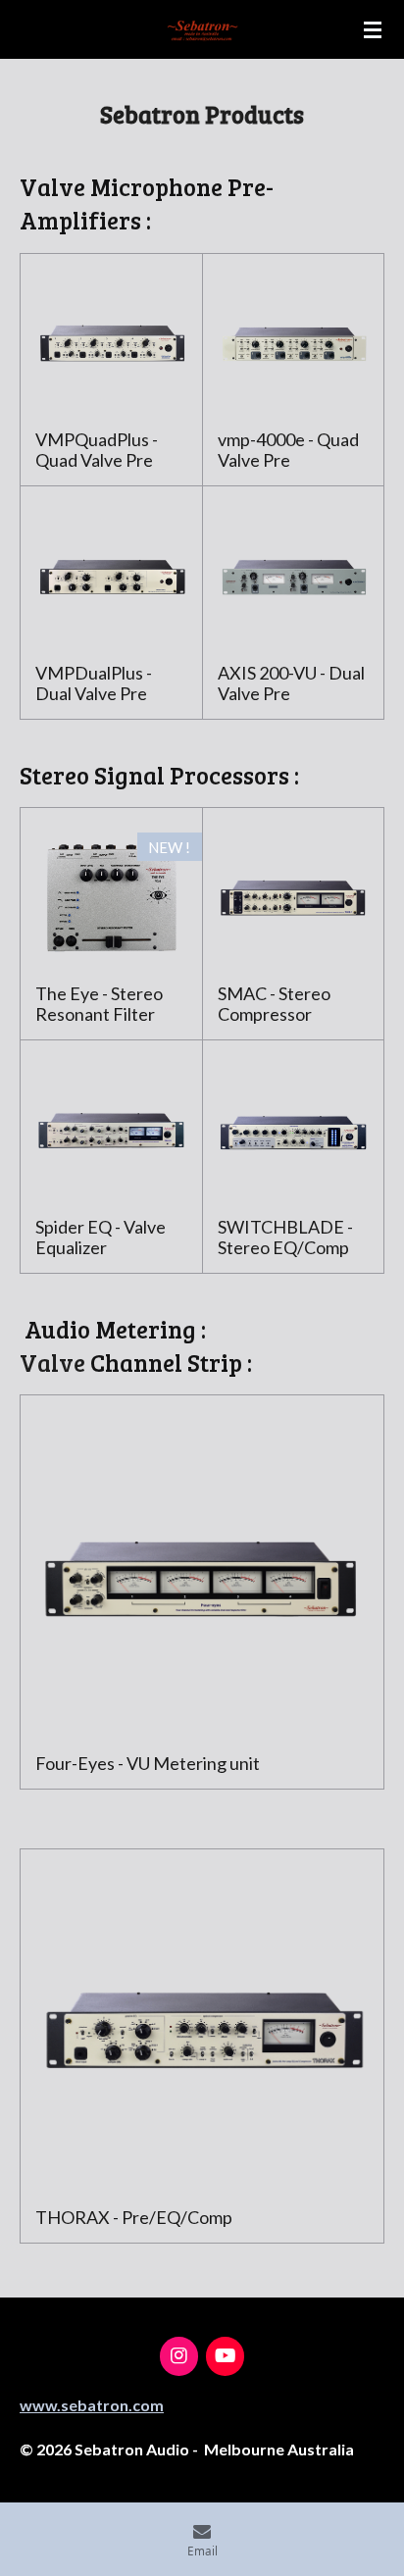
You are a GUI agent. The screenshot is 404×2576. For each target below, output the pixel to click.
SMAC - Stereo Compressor (274, 1004)
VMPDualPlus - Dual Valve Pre (94, 683)
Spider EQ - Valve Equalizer (101, 1237)
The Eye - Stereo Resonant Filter (99, 1004)
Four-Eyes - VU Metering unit (148, 1764)
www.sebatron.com (92, 2405)
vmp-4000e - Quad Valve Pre (288, 450)
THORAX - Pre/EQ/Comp (134, 2218)
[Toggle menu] (373, 29)
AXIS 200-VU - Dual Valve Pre (291, 683)
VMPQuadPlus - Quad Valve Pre (97, 450)
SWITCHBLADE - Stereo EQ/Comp (285, 1237)
